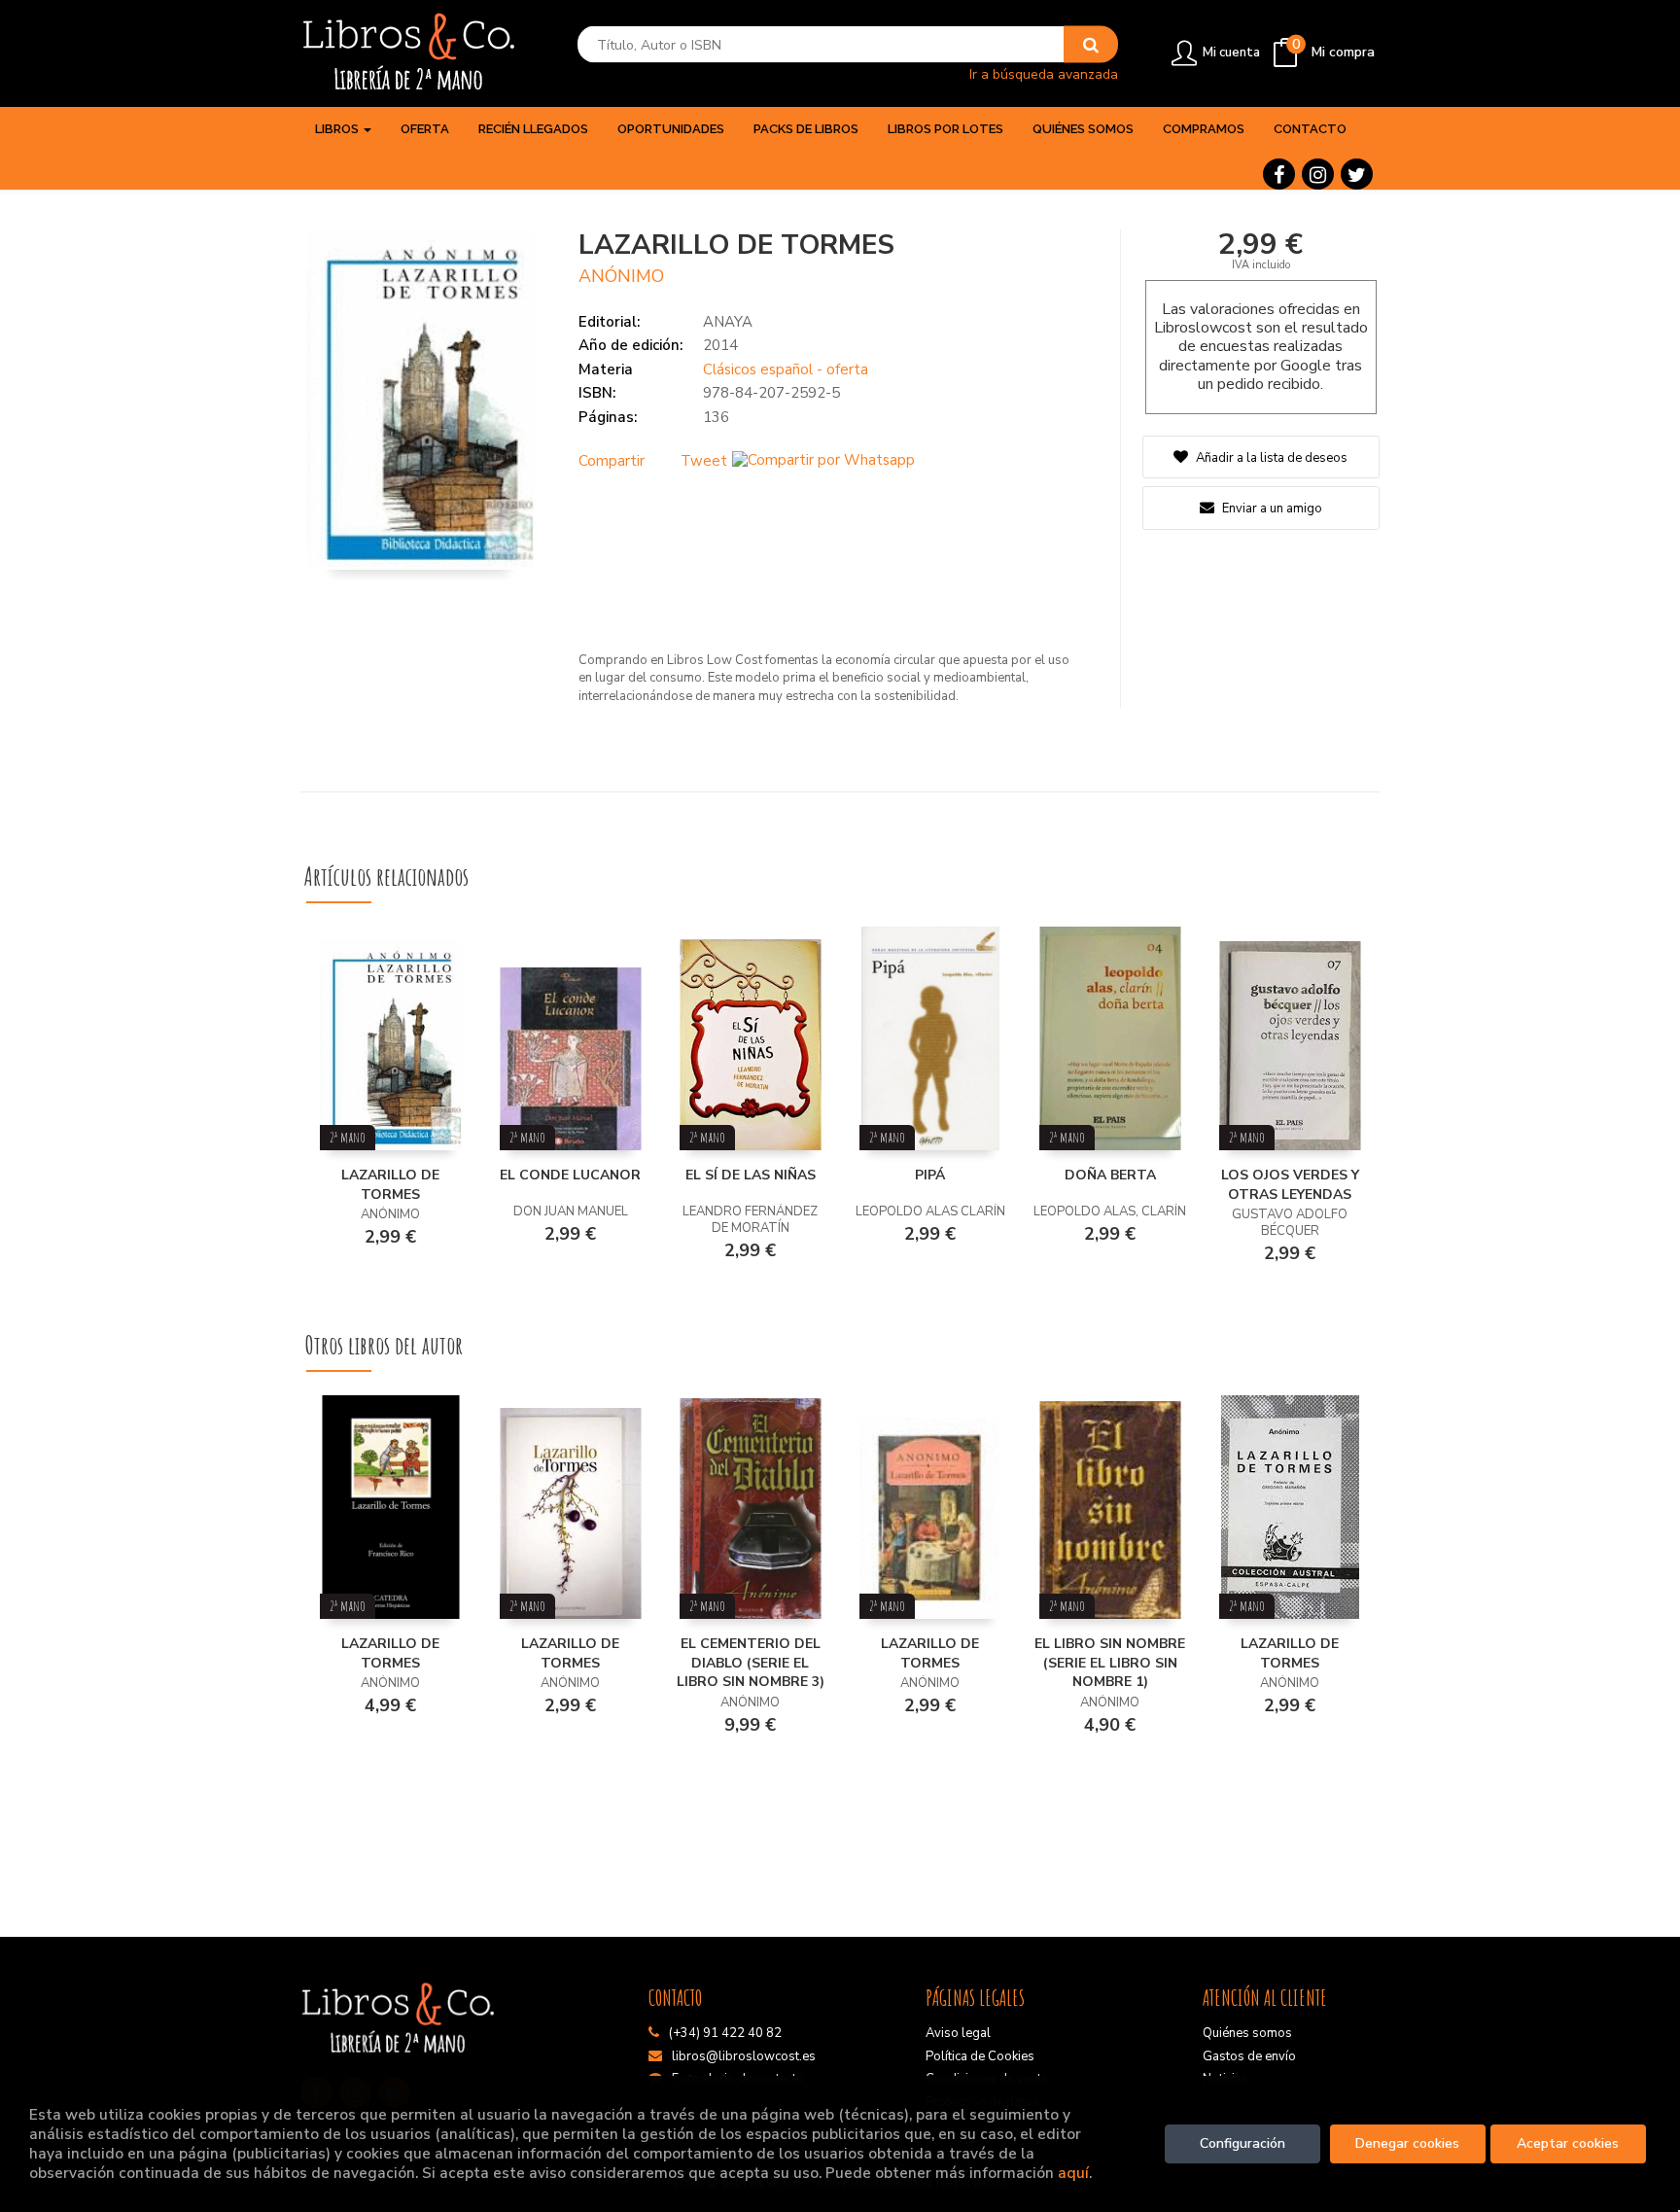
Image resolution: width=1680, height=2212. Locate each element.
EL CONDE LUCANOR (570, 1175)
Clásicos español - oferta (786, 369)
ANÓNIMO (621, 276)
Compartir (612, 461)
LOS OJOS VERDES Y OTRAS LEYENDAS (1290, 1185)
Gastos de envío (1249, 2056)
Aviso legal (958, 2033)
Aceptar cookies (1568, 2143)
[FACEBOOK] (1279, 174)
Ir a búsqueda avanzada (1044, 73)
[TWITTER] (1357, 174)
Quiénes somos (1247, 2033)
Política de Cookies (980, 2056)
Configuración (1242, 2143)
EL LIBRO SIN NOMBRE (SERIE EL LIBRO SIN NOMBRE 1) (1110, 1663)
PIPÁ (930, 1175)
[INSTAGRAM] (1318, 174)
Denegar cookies (1407, 2143)
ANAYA (728, 322)
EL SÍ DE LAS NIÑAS (751, 1175)
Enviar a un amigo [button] (1271, 509)
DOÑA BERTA (1110, 1175)
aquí (1073, 2173)
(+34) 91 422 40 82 (725, 2033)
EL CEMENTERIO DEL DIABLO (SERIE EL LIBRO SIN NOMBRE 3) (751, 1663)
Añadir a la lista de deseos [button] (1272, 458)
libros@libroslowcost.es (744, 2056)
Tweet (704, 461)
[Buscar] (1091, 45)
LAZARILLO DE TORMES (390, 1185)
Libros (338, 129)
